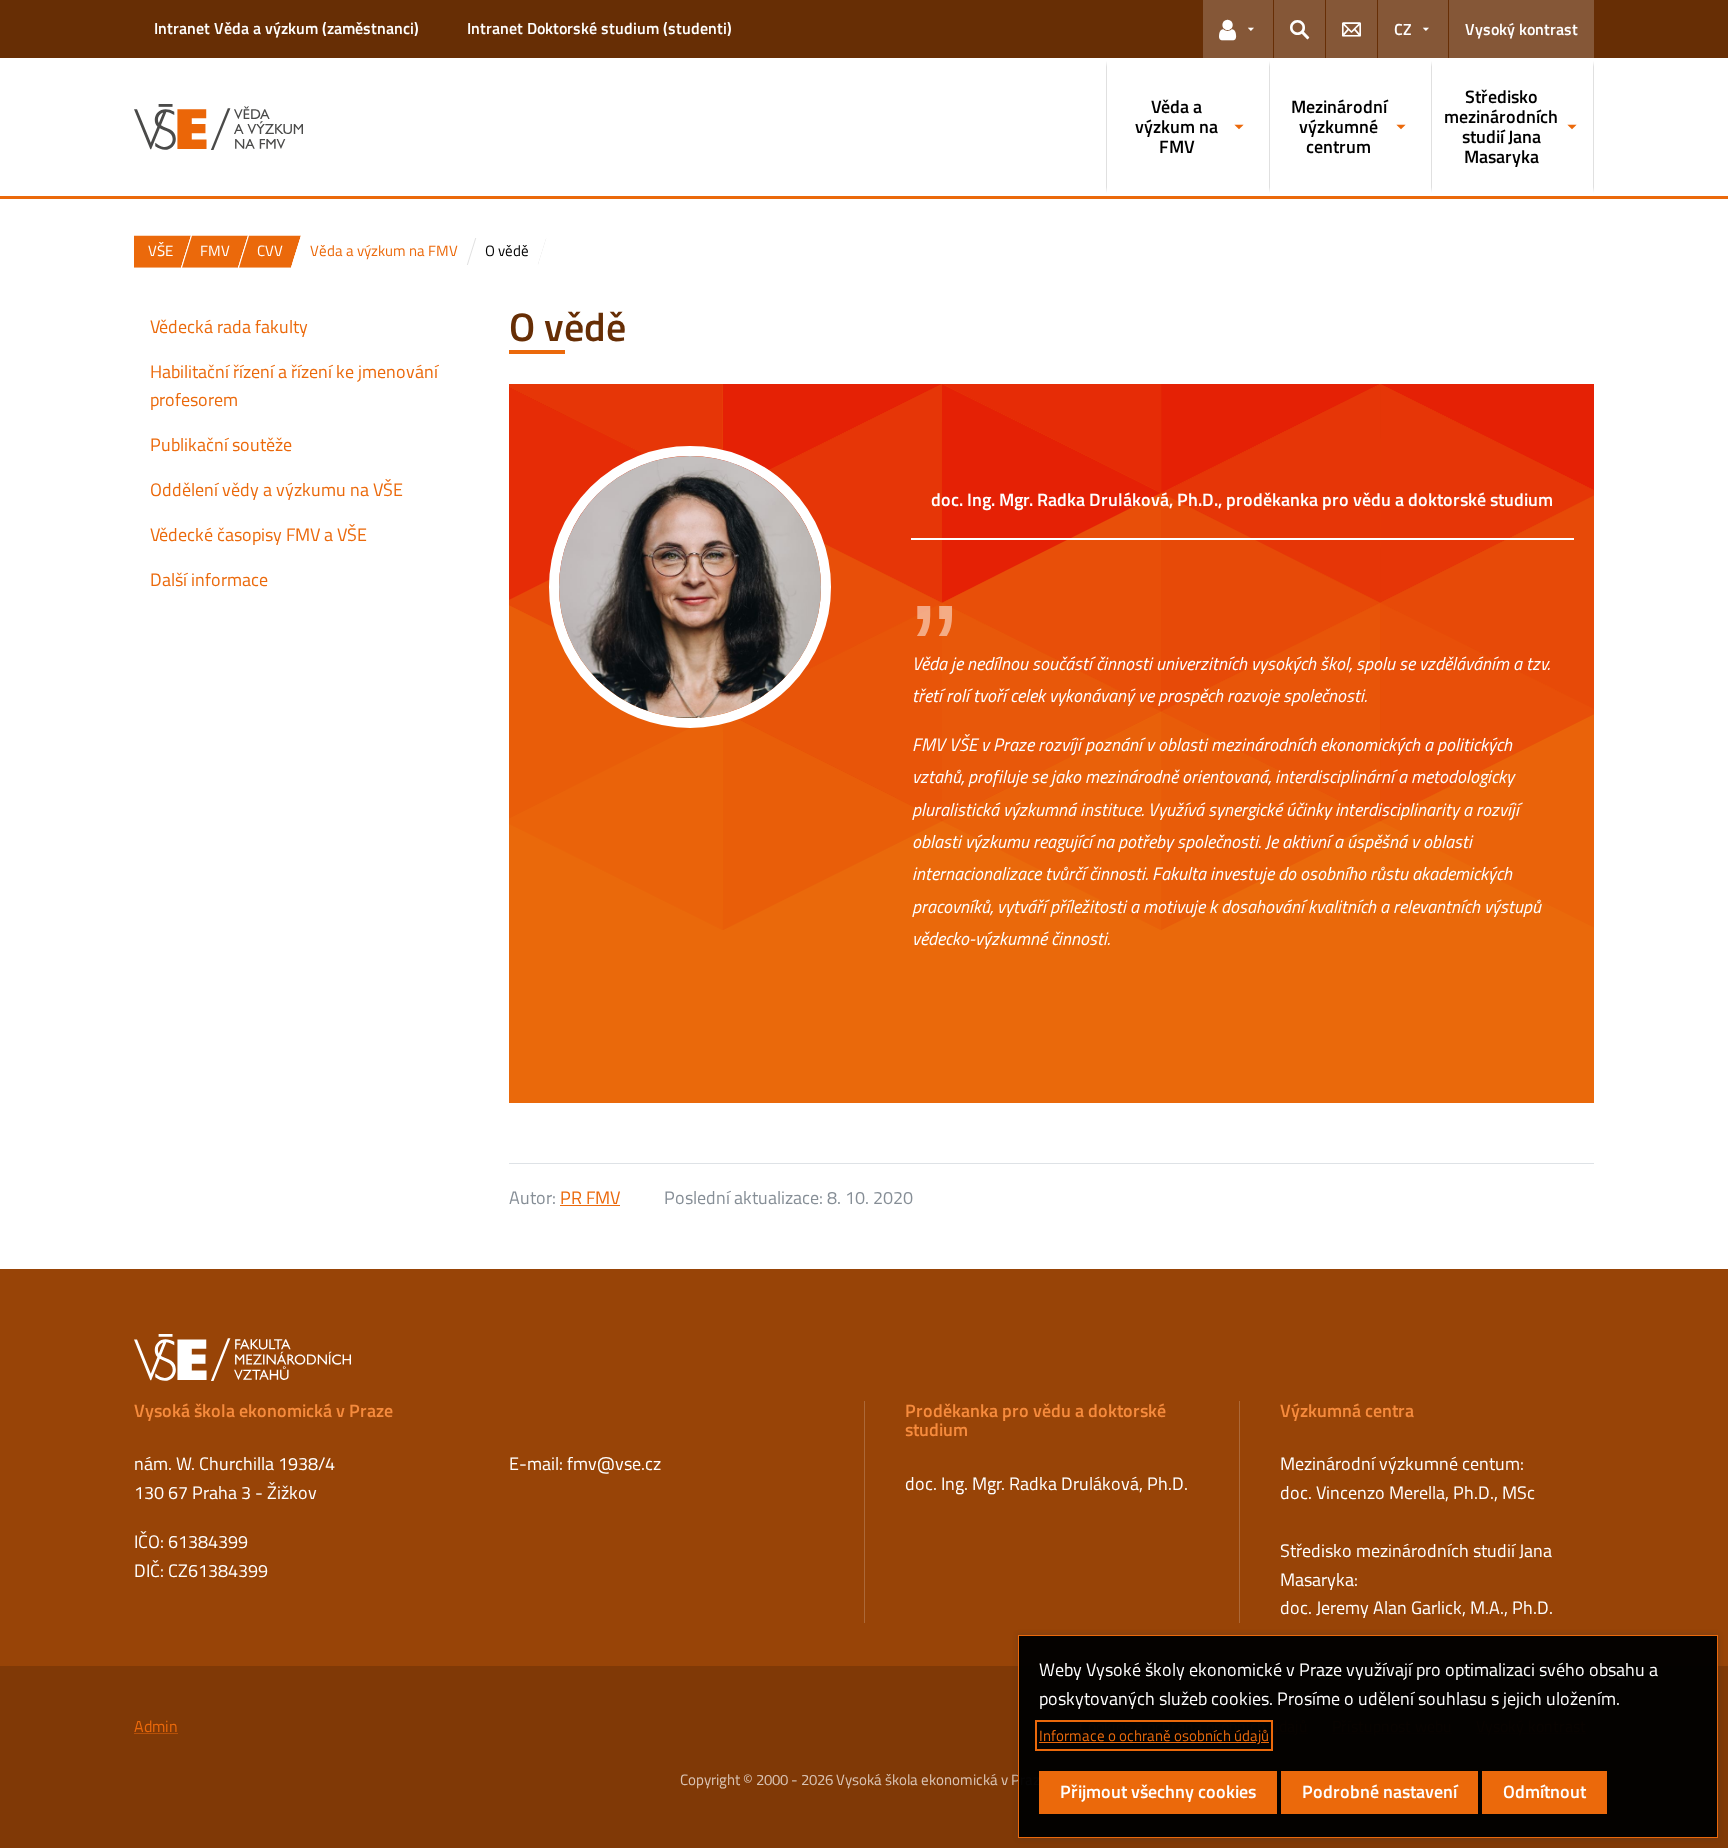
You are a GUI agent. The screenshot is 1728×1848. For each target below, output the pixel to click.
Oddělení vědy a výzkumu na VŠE (276, 489)
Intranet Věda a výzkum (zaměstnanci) (286, 28)
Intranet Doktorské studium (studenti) (599, 28)
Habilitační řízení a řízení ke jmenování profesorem (294, 386)
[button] (1238, 29)
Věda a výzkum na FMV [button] (1176, 126)
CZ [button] (1403, 29)
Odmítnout (1544, 1791)
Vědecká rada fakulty (229, 326)
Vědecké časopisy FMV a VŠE (258, 534)
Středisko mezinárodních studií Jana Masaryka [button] (1501, 126)
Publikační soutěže (221, 444)
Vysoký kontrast (1521, 29)
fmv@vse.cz (614, 1463)
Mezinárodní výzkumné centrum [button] (1339, 126)
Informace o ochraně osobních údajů (1154, 1735)
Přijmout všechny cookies (1158, 1791)
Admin (156, 1726)
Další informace (209, 579)
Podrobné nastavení (1379, 1791)
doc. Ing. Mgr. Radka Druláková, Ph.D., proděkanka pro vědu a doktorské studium (1242, 499)
